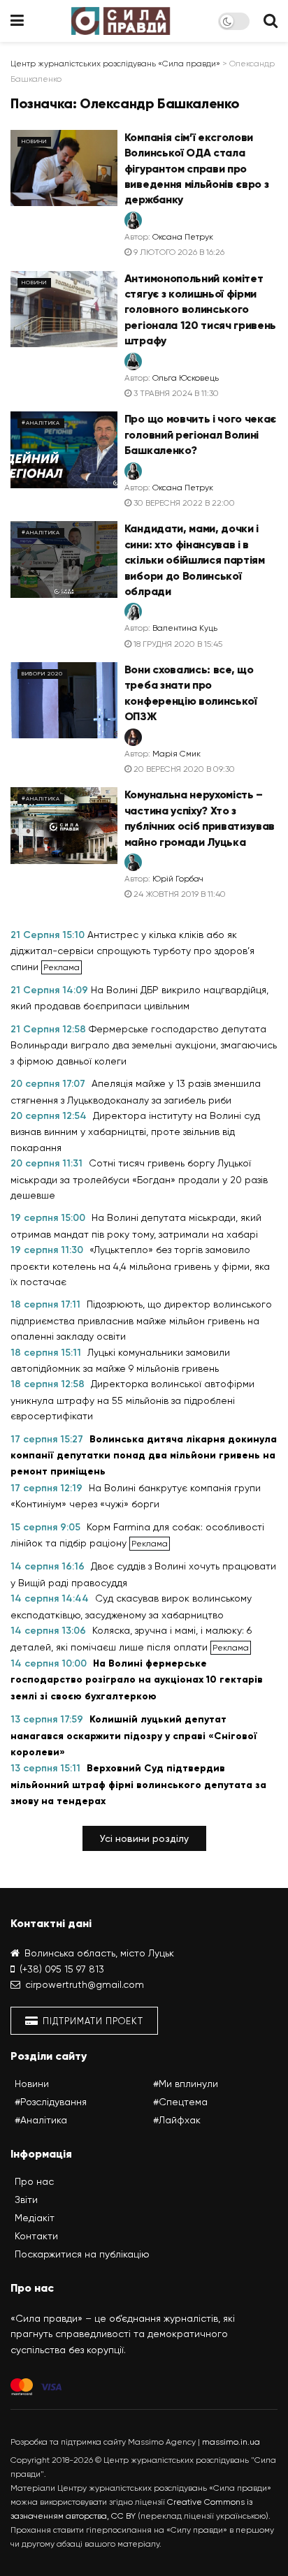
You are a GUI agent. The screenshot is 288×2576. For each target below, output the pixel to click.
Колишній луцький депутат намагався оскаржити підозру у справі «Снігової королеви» (134, 1736)
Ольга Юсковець (186, 378)
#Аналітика (41, 423)
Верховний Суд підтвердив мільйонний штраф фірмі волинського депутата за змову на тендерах (138, 1785)
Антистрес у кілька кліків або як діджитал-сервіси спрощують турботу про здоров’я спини (132, 951)
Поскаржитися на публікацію (82, 2254)
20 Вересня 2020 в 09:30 (183, 769)
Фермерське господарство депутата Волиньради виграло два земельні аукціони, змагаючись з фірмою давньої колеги (144, 1045)
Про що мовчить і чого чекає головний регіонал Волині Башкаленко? (200, 434)
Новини (34, 141)
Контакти (36, 2236)
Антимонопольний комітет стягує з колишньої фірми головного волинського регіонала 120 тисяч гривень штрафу (200, 310)
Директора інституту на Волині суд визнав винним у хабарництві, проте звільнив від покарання (135, 1132)
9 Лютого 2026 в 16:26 (178, 252)
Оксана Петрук (183, 237)
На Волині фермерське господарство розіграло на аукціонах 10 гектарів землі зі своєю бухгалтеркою (137, 1680)
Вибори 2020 (42, 674)
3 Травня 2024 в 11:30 (175, 393)
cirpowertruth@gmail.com (85, 1984)
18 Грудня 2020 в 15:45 (177, 644)
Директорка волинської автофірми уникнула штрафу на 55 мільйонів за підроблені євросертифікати (132, 1400)
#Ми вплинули (186, 2084)
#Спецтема (180, 2102)
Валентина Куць (185, 628)
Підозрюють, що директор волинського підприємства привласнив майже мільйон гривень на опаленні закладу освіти (141, 1320)
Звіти (26, 2200)
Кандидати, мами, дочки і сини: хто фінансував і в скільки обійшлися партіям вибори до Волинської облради (195, 560)
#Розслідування (51, 2102)
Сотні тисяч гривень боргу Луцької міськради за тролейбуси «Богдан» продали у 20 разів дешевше (139, 1179)
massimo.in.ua (231, 2442)
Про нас (34, 2181)
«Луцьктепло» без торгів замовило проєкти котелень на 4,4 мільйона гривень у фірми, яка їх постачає (140, 1266)
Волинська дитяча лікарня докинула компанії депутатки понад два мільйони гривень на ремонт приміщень (144, 1456)
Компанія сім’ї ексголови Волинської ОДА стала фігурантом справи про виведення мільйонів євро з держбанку (197, 169)
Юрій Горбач (178, 879)
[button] (144, 1838)
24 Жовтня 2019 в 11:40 (179, 894)
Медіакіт (35, 2218)
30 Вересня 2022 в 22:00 (183, 503)
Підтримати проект (92, 2021)
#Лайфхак (177, 2120)
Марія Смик (177, 754)
